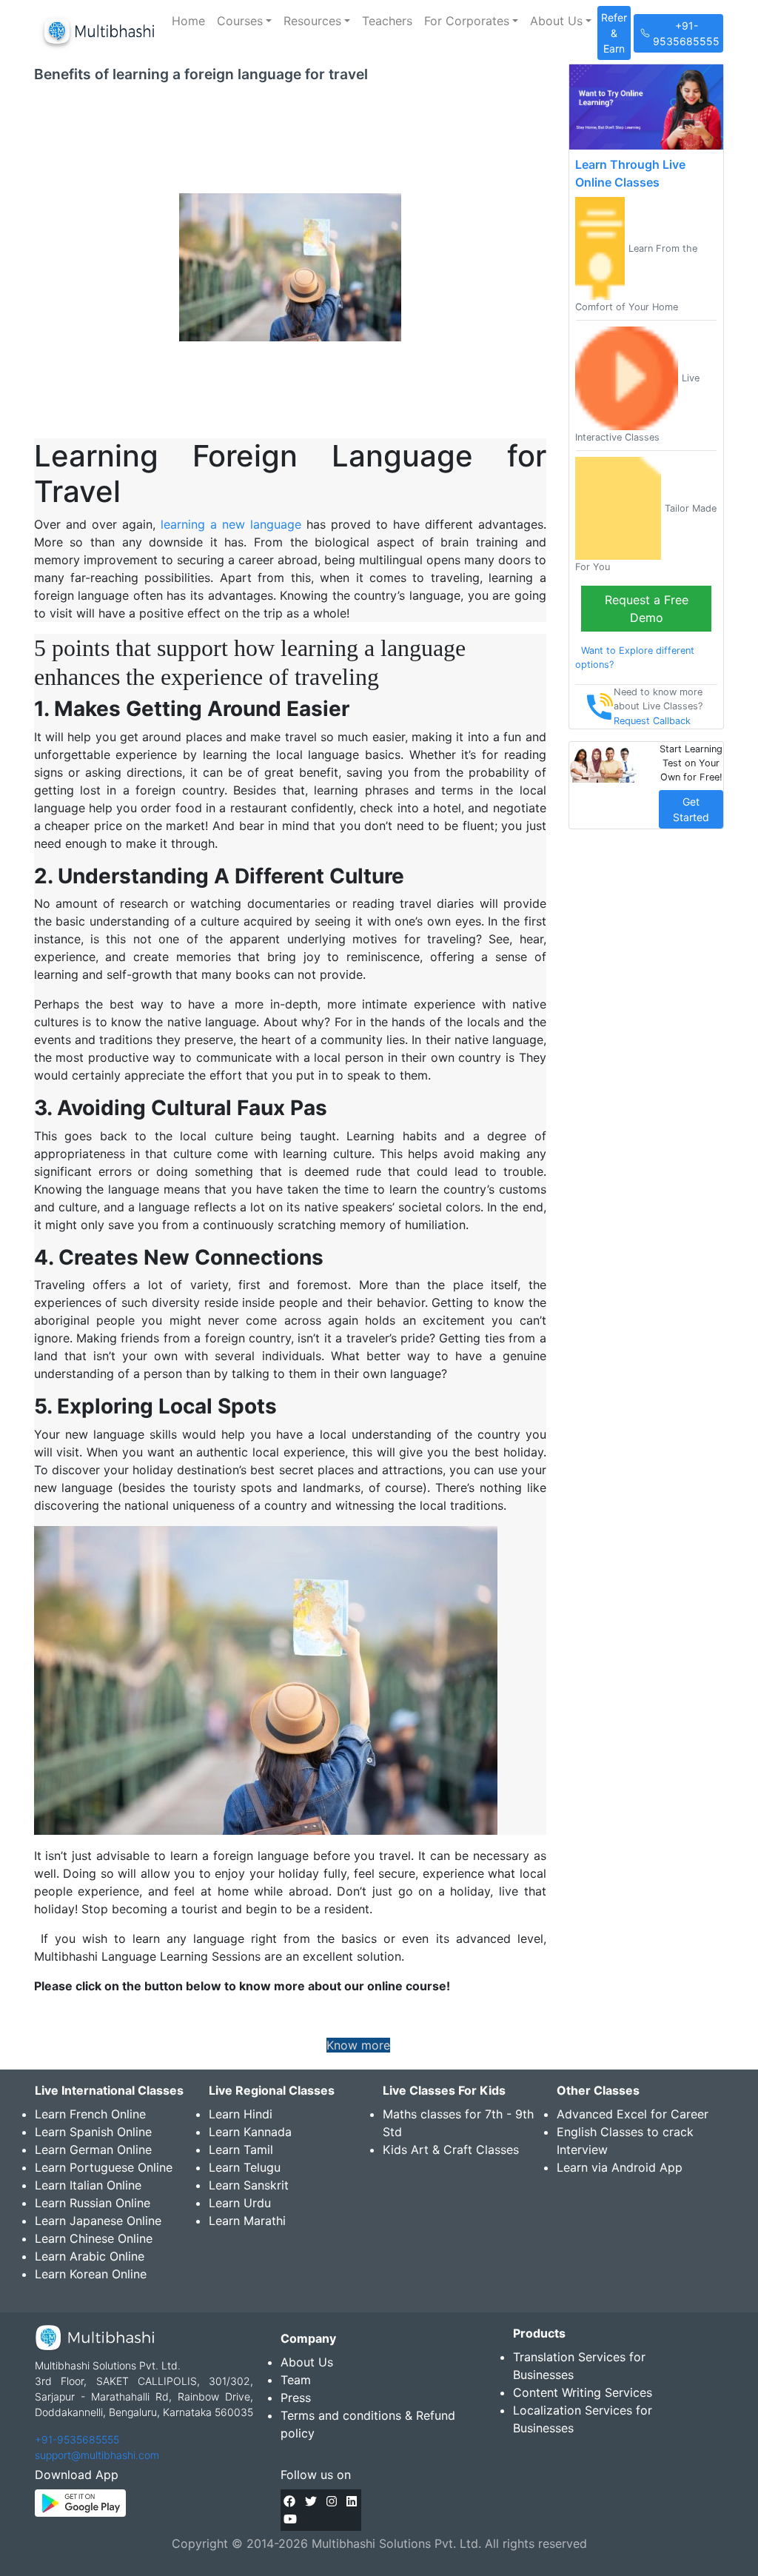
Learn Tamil (241, 2150)
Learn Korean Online (91, 2274)
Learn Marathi (247, 2221)
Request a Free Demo (647, 609)
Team (296, 2380)
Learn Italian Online (88, 2185)
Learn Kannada (250, 2132)
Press (296, 2398)
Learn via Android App (620, 2167)
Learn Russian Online (93, 2203)
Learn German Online (93, 2150)
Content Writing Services (583, 2392)
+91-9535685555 (77, 2439)
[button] (244, 21)
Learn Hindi (241, 2114)
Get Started (691, 809)
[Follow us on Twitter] (311, 2501)
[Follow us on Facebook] (289, 2501)
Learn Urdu (240, 2203)
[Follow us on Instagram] (332, 2501)
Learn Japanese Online (98, 2221)
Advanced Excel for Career (633, 2114)
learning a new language (231, 524)
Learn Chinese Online (94, 2238)
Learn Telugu (245, 2167)
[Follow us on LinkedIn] (352, 2501)
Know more (358, 2045)
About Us (307, 2362)
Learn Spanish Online (93, 2132)
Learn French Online (90, 2114)
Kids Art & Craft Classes (451, 2150)
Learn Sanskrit (249, 2185)
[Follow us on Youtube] (290, 2519)
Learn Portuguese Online (104, 2167)
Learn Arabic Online (90, 2256)
